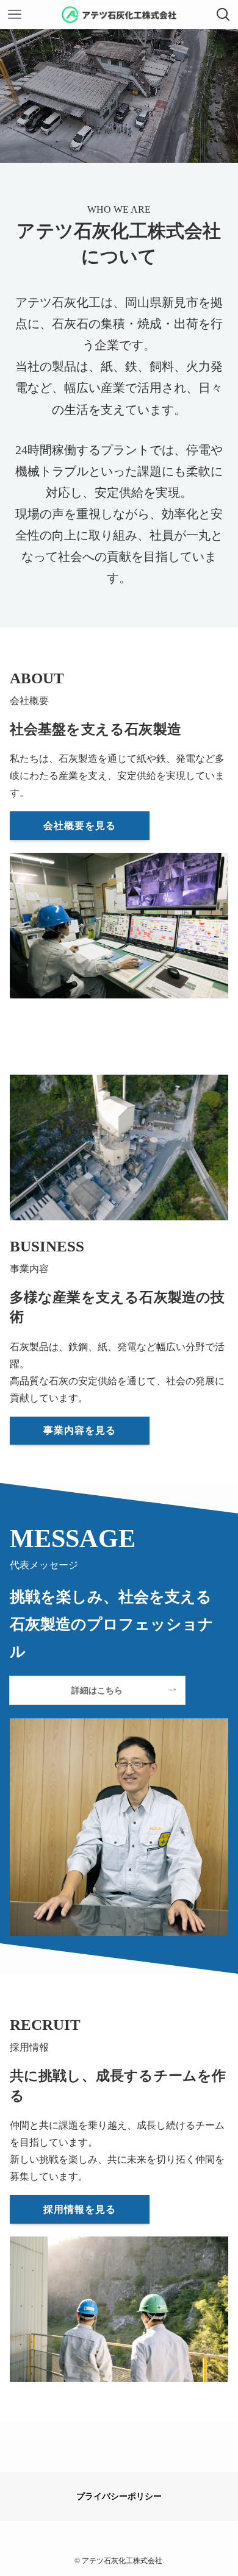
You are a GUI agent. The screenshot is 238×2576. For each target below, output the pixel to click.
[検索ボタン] (223, 15)
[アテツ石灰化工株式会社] (119, 15)
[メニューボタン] (15, 15)
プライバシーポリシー (119, 2496)
